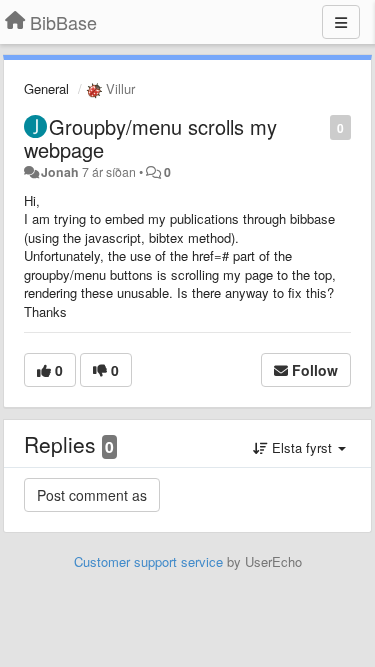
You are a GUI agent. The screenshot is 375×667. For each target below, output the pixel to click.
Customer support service (148, 561)
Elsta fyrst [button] (302, 447)
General (46, 88)
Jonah (60, 172)
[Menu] (341, 22)
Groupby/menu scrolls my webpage (150, 138)
